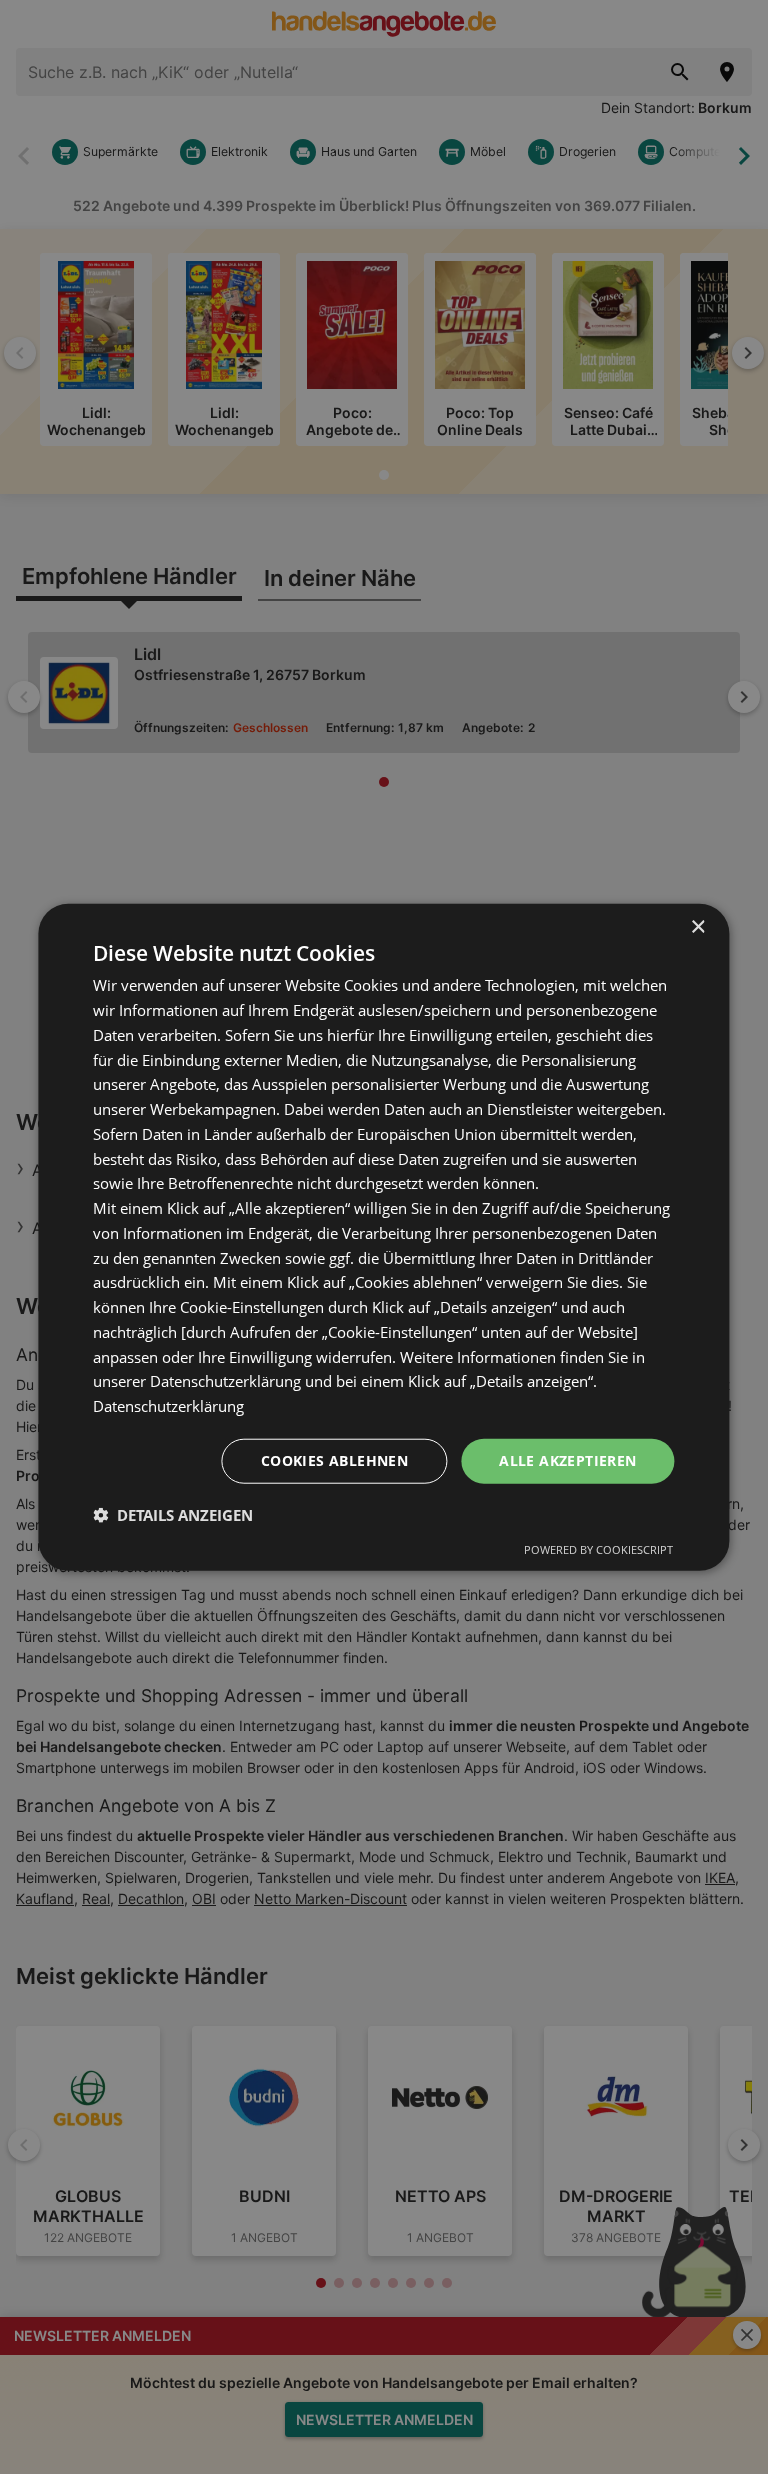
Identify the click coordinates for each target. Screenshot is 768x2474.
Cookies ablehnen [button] (334, 1460)
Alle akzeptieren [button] (567, 1460)
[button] (173, 1514)
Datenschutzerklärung (168, 1406)
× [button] (697, 927)
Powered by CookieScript (598, 1548)
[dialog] (383, 1237)
